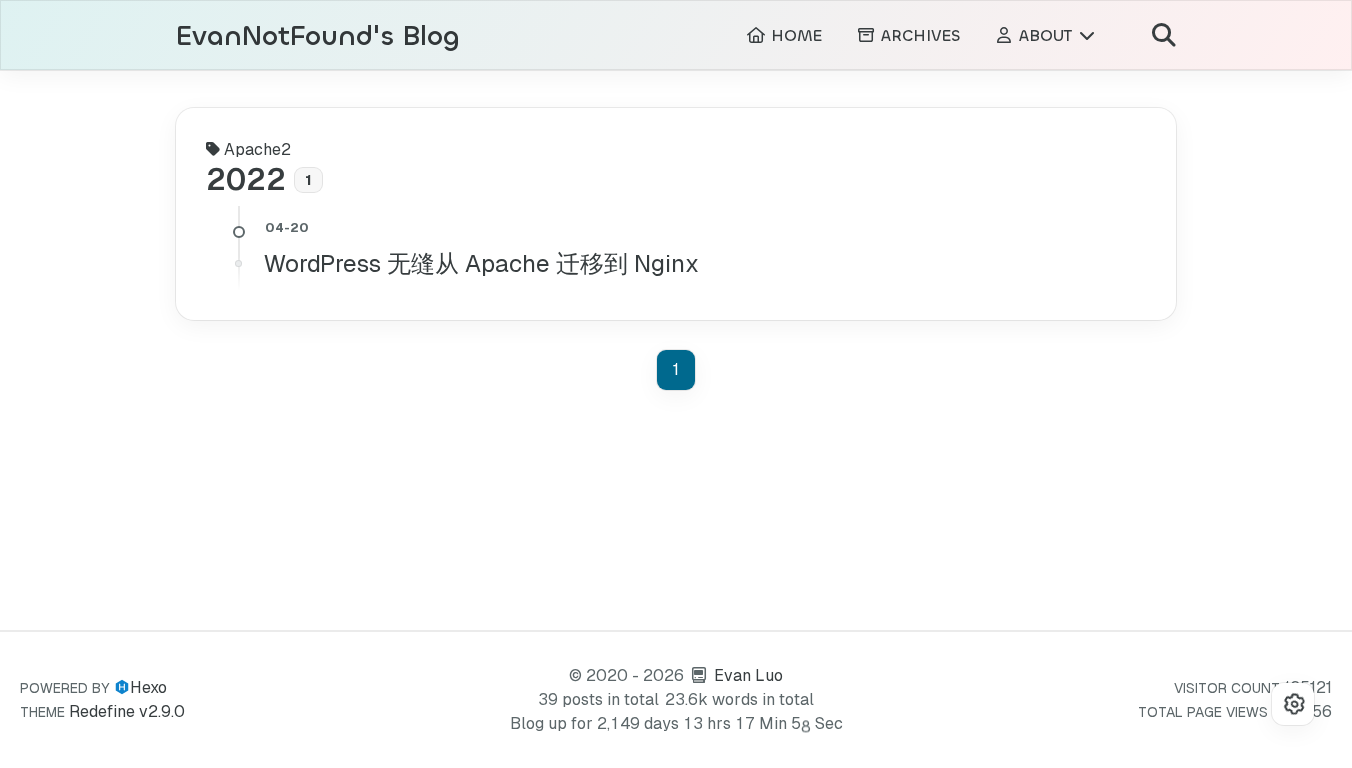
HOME (794, 35)
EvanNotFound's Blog (318, 36)
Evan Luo (748, 675)
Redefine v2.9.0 (127, 711)
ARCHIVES (918, 35)
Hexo (148, 687)
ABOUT (1045, 35)
